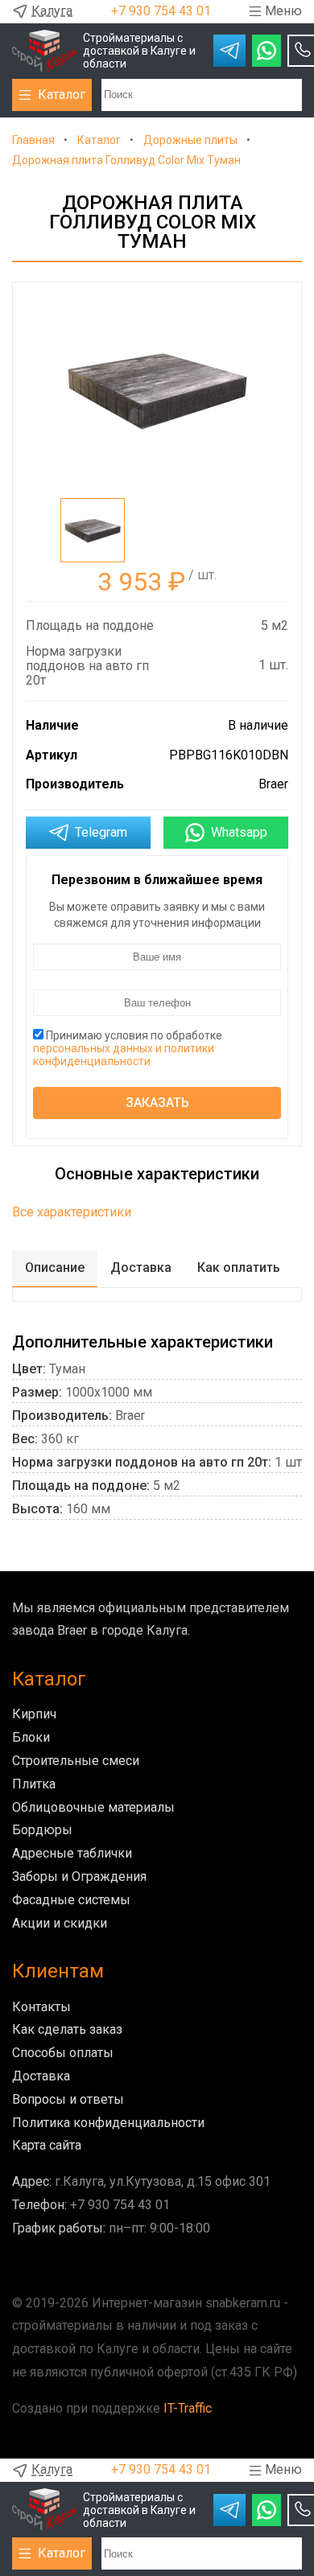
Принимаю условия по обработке (128, 1048)
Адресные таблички (72, 1853)
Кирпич (34, 1714)
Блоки (31, 1737)
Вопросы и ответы (68, 2099)
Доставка (41, 2076)
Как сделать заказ (67, 2029)
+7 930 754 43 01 (161, 11)
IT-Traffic (188, 2408)
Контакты (41, 2007)
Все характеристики (72, 1212)
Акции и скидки (60, 1923)
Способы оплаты (63, 2053)
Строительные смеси (76, 1761)
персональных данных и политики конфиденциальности (124, 1055)
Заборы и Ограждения (79, 1876)
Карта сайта (47, 2145)
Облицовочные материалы (93, 1807)
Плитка (34, 1784)
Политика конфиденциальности (108, 2123)
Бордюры (42, 1830)
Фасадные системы (71, 1900)
